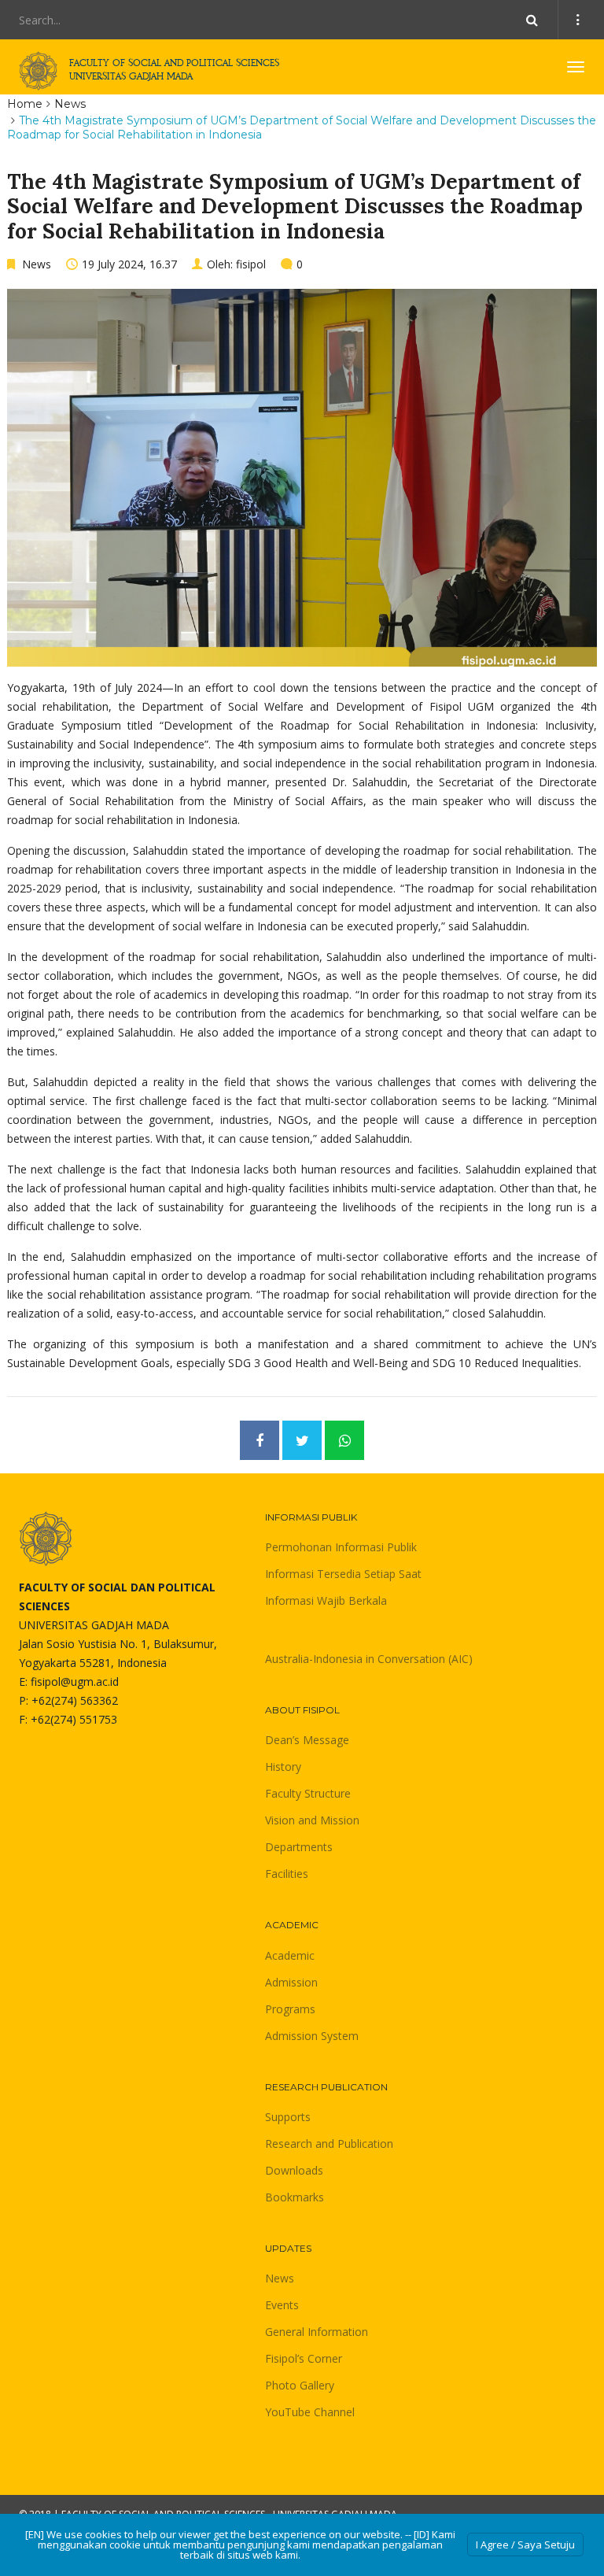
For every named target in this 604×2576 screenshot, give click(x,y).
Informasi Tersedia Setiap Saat (343, 1574)
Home (25, 104)
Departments (299, 1847)
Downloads (294, 2170)
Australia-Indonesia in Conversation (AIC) (369, 1659)
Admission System (312, 2036)
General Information (317, 2332)
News (70, 104)
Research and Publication (329, 2144)
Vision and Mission (312, 1820)
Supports (288, 2117)
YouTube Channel (310, 2412)
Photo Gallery (300, 2385)
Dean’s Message (307, 1740)
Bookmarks (295, 2197)
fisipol (251, 264)
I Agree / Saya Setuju (525, 2545)
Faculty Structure (308, 1793)
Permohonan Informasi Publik (341, 1547)
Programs (290, 2009)
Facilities (287, 1874)
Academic (290, 1955)
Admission (291, 1982)
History (283, 1767)
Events (282, 2305)
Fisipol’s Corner (304, 2358)
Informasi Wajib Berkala (326, 1600)
